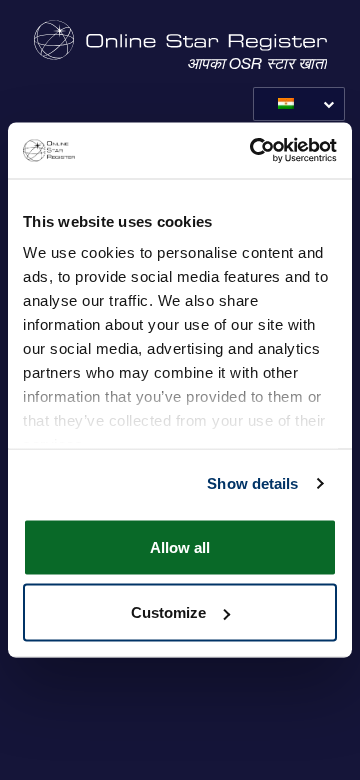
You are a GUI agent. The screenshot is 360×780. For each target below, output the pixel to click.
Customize (168, 612)
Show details (252, 483)
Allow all (180, 546)
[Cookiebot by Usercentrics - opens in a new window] (254, 151)
